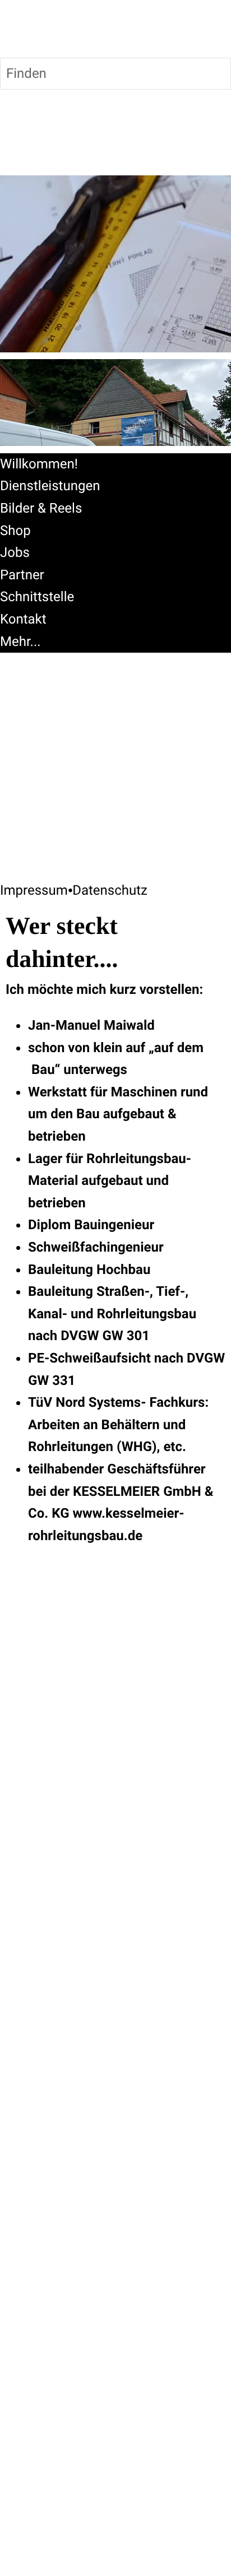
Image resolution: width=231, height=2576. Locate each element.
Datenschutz (110, 890)
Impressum (34, 890)
